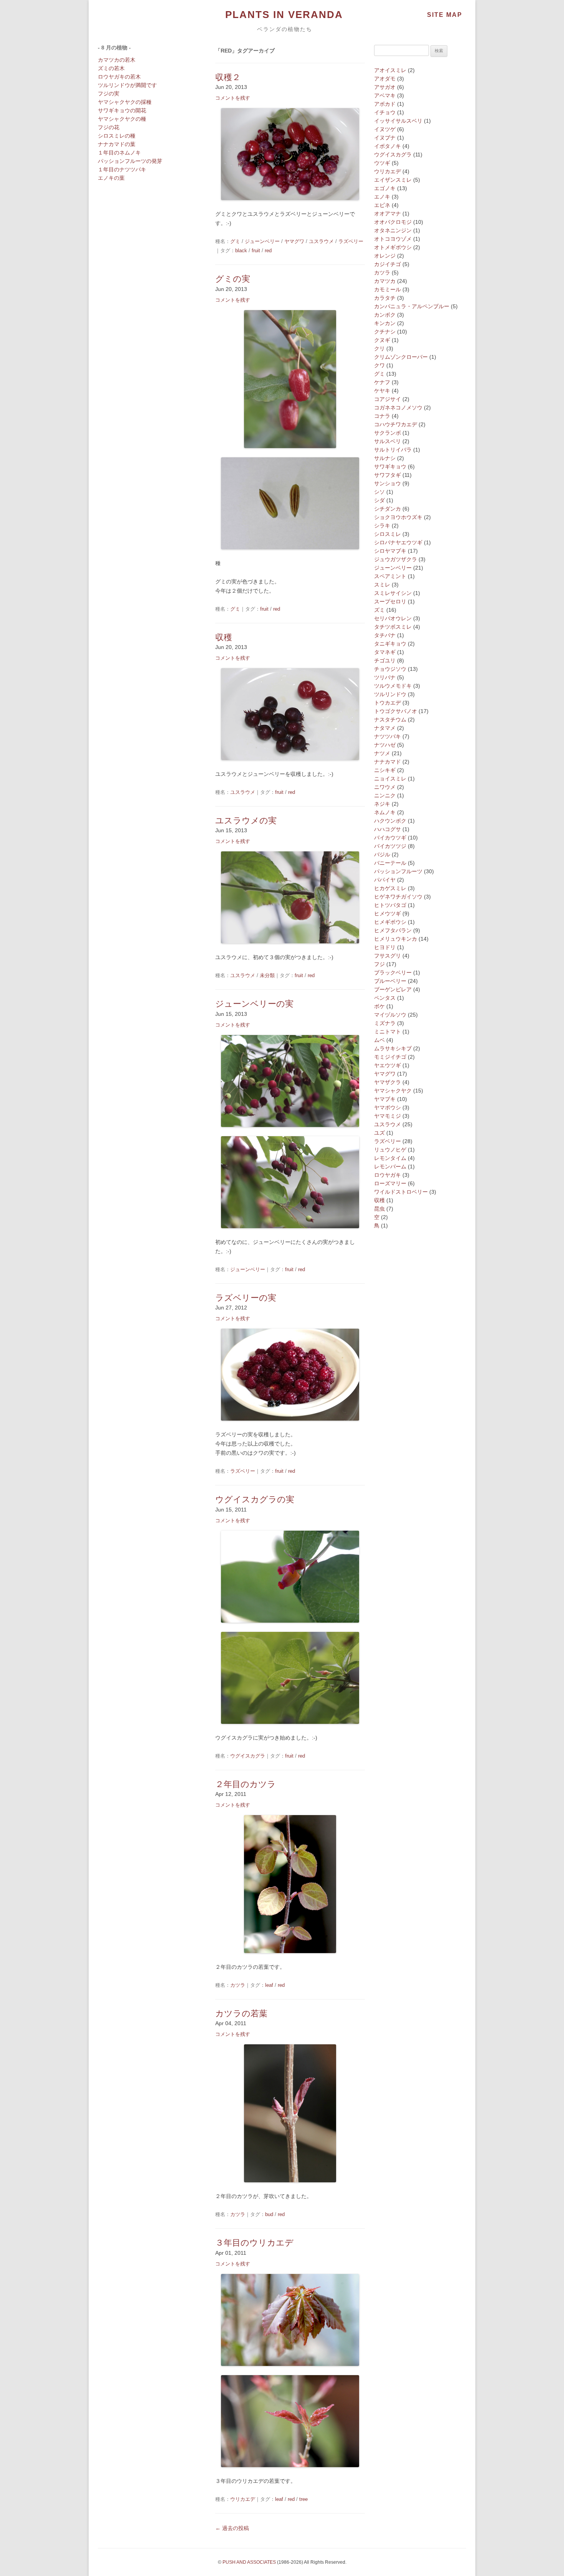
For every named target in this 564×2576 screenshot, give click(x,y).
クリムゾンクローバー (401, 357)
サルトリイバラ (393, 450)
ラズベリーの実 (246, 1298)
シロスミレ (388, 534)
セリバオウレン (393, 618)
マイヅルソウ (390, 1015)
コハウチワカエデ (396, 424)
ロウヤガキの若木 (119, 77)
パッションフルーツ (398, 871)
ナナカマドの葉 (117, 144)
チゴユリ (385, 660)
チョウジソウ (390, 669)
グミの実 (233, 279)
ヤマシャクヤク (393, 1091)
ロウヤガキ (388, 1175)
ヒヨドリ (385, 947)
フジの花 (109, 127)
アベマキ (385, 95)
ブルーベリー (390, 981)
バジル (382, 854)
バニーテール (390, 863)
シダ (379, 500)
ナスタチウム (390, 720)
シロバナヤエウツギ (398, 542)
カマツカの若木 (117, 60)
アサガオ (385, 87)
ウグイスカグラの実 (255, 1499)
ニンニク (385, 795)
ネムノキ (385, 812)
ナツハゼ (385, 745)
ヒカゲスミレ (390, 888)
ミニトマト (388, 1032)
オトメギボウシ (393, 247)
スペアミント (390, 576)
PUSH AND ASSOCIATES (249, 2562)
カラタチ (385, 298)
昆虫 (379, 1209)
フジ (379, 964)
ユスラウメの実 (246, 821)
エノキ (382, 197)
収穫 (224, 637)
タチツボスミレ (393, 627)
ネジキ (382, 804)
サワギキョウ (390, 467)
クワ (379, 365)
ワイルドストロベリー (401, 1192)
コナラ (382, 416)
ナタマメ (385, 728)
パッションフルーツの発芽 (130, 161)
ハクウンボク (390, 821)
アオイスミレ (390, 70)
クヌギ (382, 340)
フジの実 (109, 94)
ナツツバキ (388, 736)
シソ (379, 492)
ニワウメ (385, 787)
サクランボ (388, 433)
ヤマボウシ (388, 1107)
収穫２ (228, 77)
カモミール (388, 289)
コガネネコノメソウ (398, 407)
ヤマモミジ (388, 1116)
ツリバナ (385, 677)
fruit (256, 251)
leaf (269, 1985)
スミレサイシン (393, 593)
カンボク (385, 315)
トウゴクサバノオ (396, 711)
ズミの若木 (111, 68)
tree (303, 2499)
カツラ (238, 1985)
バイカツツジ (390, 846)
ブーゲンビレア (393, 989)
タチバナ (385, 635)
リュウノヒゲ (390, 1150)
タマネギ (385, 652)
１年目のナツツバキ (122, 169)
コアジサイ (388, 399)
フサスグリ (388, 956)
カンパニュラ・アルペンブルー (412, 306)
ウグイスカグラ (248, 1756)
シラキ (382, 526)
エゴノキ (385, 188)
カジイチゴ (388, 264)
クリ (379, 348)
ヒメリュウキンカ (396, 939)
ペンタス (385, 998)
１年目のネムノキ (119, 153)
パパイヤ (385, 880)
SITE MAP (445, 15)
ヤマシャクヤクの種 (122, 119)
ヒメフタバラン (393, 930)
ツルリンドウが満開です (127, 85)
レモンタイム (390, 1158)
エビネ (382, 205)
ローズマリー (390, 1183)
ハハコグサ (388, 829)
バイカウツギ (390, 838)
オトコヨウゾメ (393, 239)
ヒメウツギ (388, 913)
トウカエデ (388, 703)
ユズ (379, 1133)
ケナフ (382, 382)
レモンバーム (390, 1166)
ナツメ (382, 753)
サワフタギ (388, 475)
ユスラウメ (321, 241)
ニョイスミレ (390, 779)
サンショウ (388, 483)
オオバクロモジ (393, 222)
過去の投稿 (232, 2528)
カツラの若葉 (241, 2013)
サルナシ (385, 458)
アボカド (385, 104)
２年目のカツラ (246, 1784)
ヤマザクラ (388, 1082)
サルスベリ (388, 441)
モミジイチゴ (390, 1057)
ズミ (379, 610)
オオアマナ (388, 214)
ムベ (379, 1040)
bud (269, 2214)
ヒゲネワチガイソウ (398, 897)
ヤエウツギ (388, 1065)
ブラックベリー (393, 973)
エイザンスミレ (393, 180)
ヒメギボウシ (390, 922)
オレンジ (385, 256)
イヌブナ (385, 138)
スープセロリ (390, 601)
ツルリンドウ (390, 694)
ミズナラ (385, 1023)
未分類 (267, 975)
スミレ (382, 585)
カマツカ (385, 281)
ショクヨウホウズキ (398, 517)
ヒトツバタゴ (390, 905)
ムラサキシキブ (393, 1048)
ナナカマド (388, 762)
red (268, 251)
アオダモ (385, 79)
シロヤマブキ (390, 551)
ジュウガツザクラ (396, 559)
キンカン (385, 323)
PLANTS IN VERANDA (284, 15)
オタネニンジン (393, 230)
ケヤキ (382, 391)
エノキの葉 (111, 178)
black (241, 251)
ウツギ (382, 163)
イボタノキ (388, 146)
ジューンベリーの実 (254, 1004)
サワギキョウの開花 (122, 110)
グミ (235, 241)
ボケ (379, 1006)
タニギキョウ (390, 644)
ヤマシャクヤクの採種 (125, 102)
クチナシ (385, 332)
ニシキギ (385, 770)
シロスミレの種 (117, 136)
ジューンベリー (262, 241)
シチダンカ (388, 509)
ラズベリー (351, 241)
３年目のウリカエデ (254, 2243)
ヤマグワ (294, 241)
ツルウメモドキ (393, 686)
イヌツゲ (385, 129)
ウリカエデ (243, 2499)
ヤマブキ (385, 1099)
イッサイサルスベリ (398, 121)
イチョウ (385, 112)
